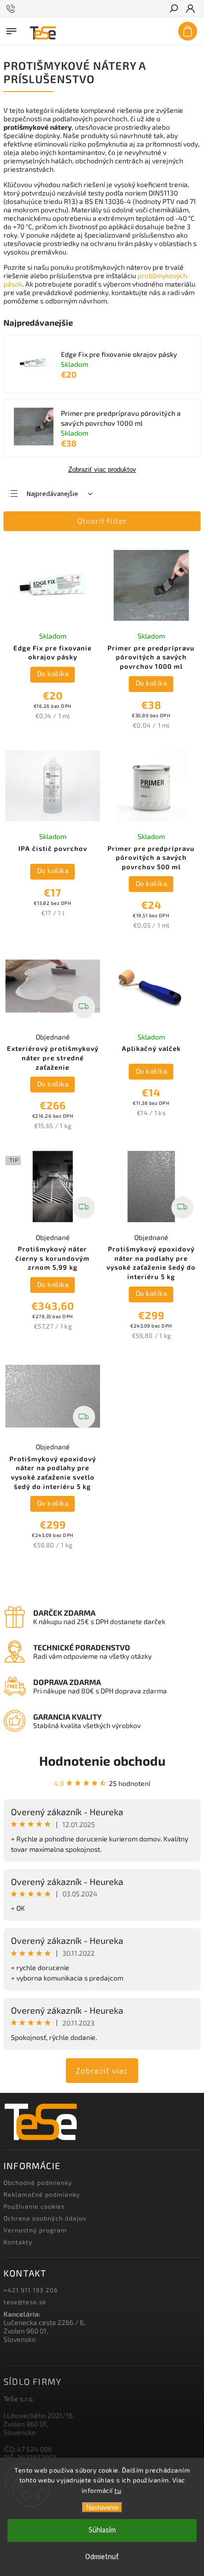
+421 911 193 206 (31, 2290)
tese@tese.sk (25, 2302)
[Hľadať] (173, 9)
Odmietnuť (102, 2557)
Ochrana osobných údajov (45, 2218)
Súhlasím (102, 2530)
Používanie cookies (34, 2206)
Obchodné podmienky (38, 2182)
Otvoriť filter (102, 521)
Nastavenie (102, 2507)
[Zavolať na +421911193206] (12, 9)
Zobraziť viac (102, 2070)
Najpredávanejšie (52, 494)
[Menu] (11, 29)
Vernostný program (35, 2230)
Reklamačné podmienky (42, 2194)
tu (118, 2490)
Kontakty (18, 2242)
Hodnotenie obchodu (102, 1760)
